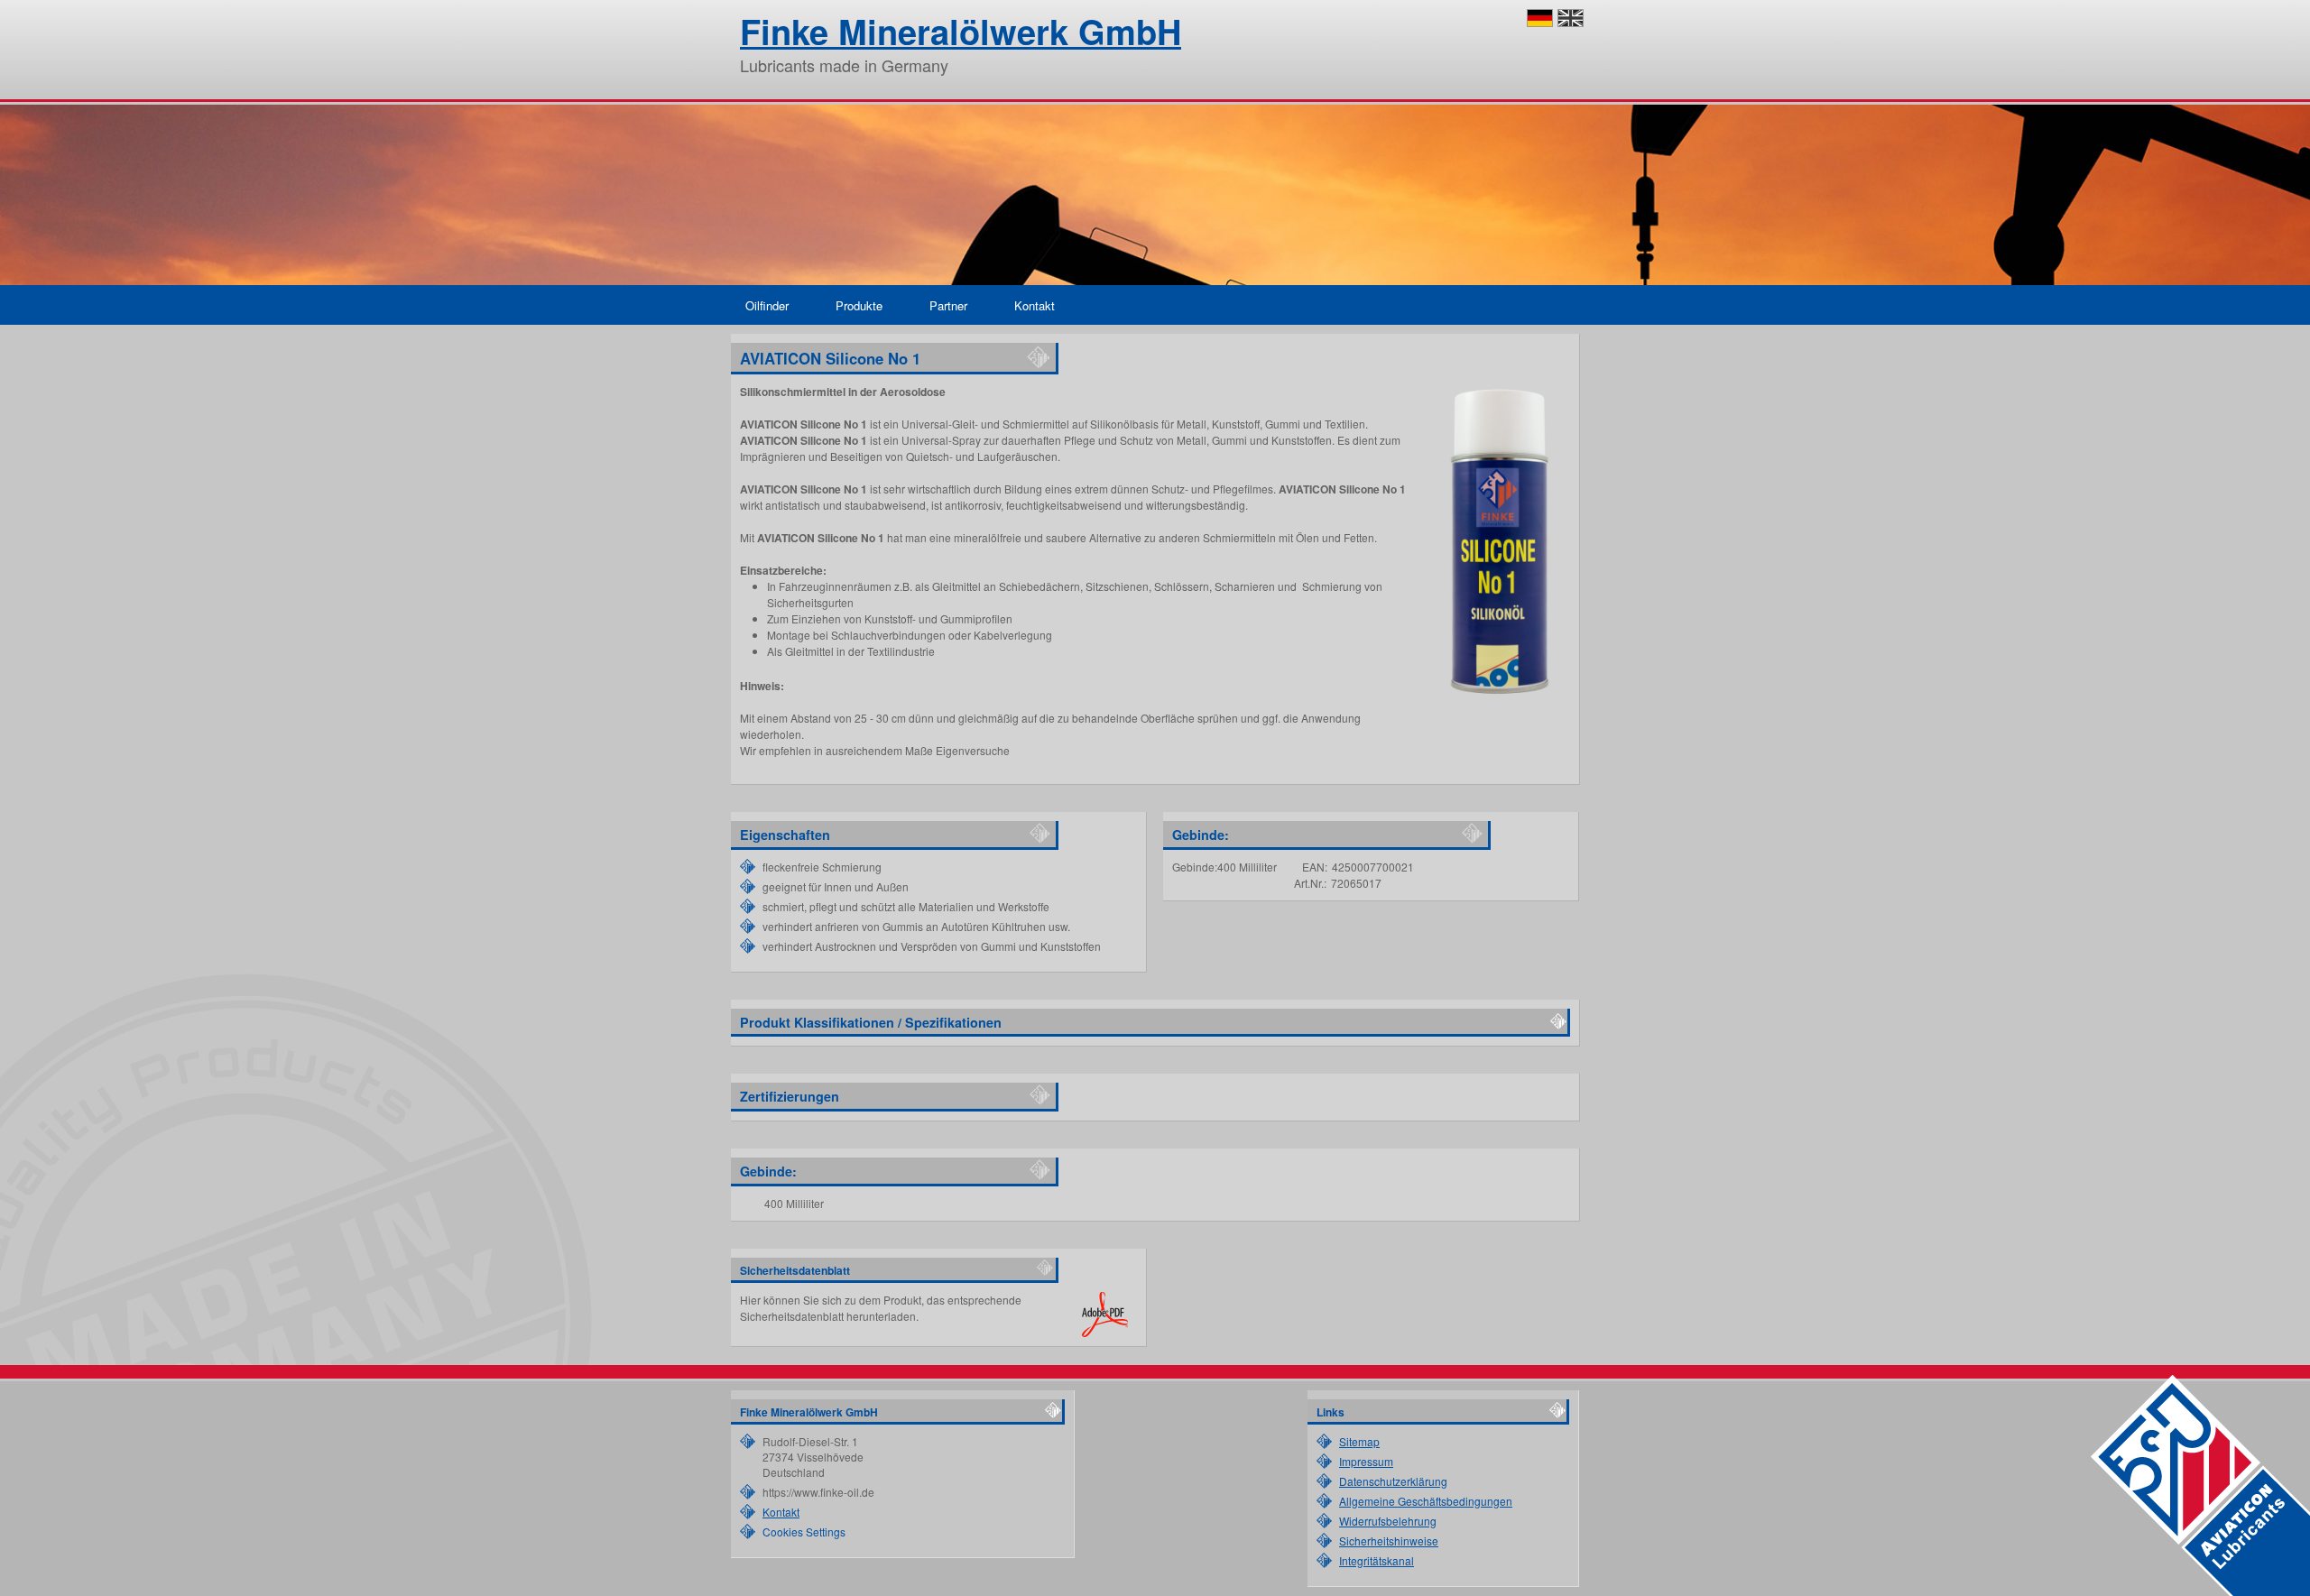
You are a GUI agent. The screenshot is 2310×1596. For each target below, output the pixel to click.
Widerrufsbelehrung (1388, 1521)
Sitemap (1359, 1441)
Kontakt (1035, 305)
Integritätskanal (1377, 1560)
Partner (948, 305)
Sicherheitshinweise (1389, 1541)
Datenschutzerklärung (1393, 1481)
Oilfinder (767, 305)
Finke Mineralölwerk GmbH (961, 31)
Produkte (859, 305)
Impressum (1366, 1461)
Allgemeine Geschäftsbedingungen (1426, 1501)
